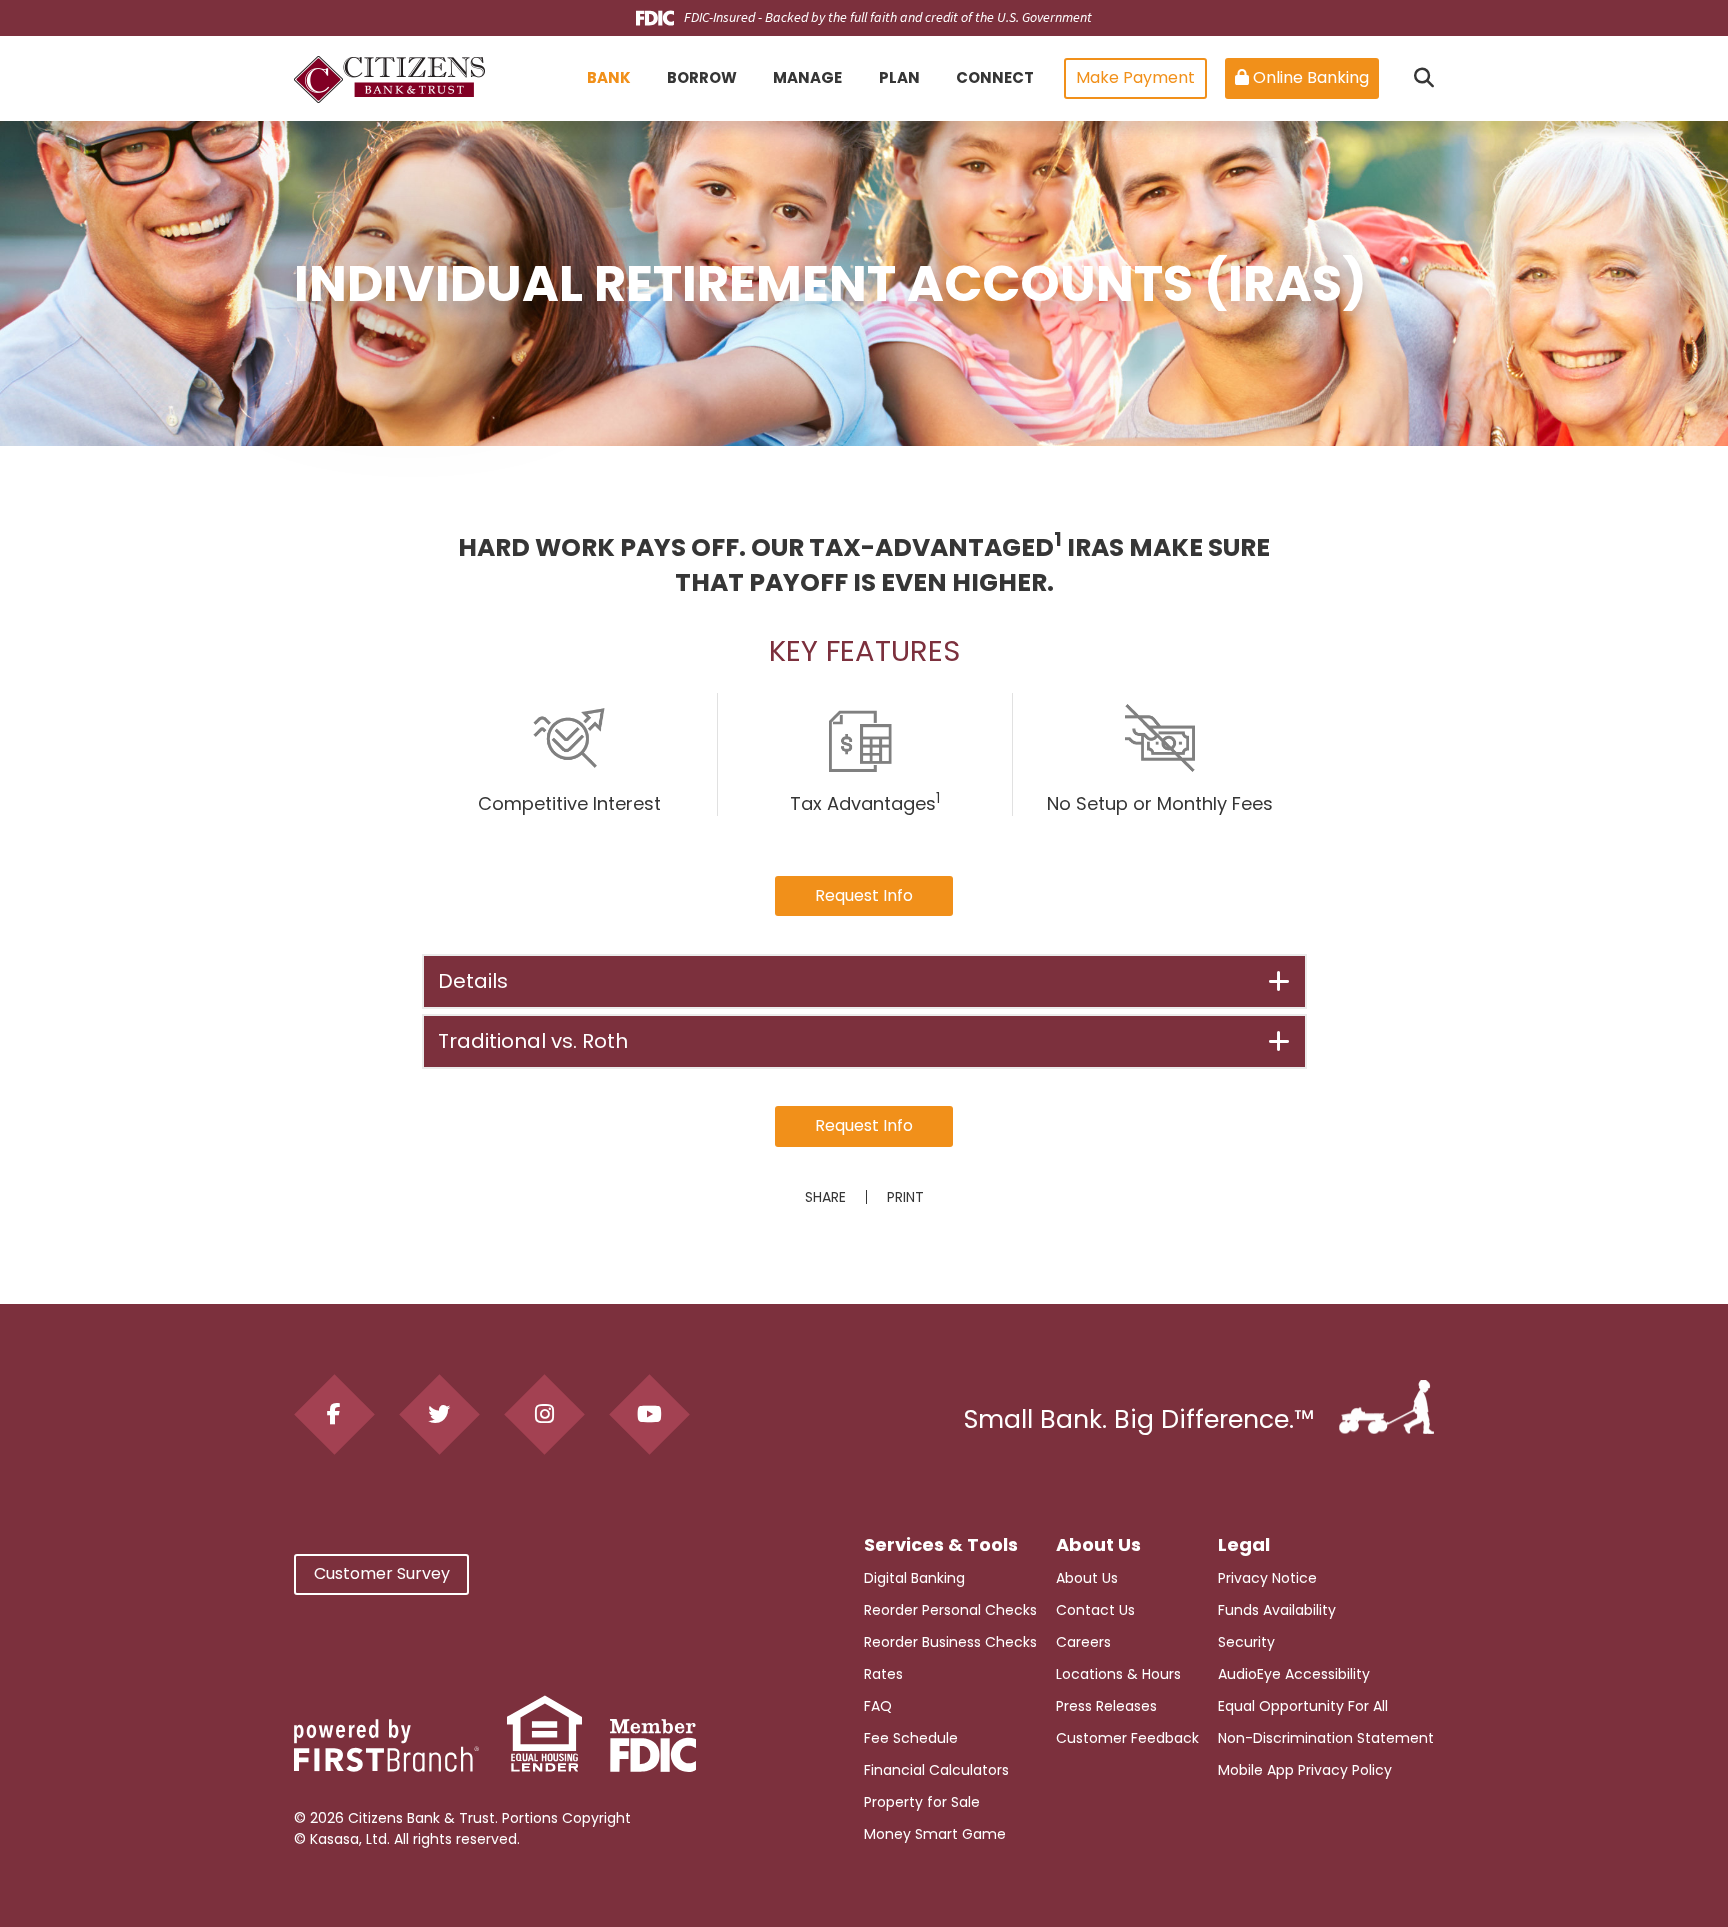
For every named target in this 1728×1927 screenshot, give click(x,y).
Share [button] (825, 1197)
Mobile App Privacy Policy (1305, 1770)
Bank (609, 77)
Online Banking (1309, 77)
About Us (1087, 1578)
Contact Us (1095, 1610)
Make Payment (1135, 77)
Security (1246, 1642)
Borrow (702, 77)
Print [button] (905, 1197)
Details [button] (473, 981)
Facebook (334, 1414)
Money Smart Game (935, 1834)
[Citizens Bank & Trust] (389, 78)
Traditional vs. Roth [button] (533, 1041)
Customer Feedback (1127, 1738)
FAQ (878, 1706)
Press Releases (1106, 1706)
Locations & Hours (1118, 1674)
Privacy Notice (1267, 1578)
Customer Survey (382, 1573)
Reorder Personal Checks (950, 1610)
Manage (807, 77)
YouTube (649, 1414)
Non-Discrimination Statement (1326, 1738)
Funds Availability (1277, 1610)
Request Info (864, 895)
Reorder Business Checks (950, 1642)
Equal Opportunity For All (1303, 1706)
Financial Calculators (936, 1770)
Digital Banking (914, 1578)
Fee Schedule (911, 1738)
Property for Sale (922, 1802)
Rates (883, 1674)
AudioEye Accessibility (1294, 1674)
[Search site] (1424, 78)
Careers (1083, 1642)
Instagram (544, 1414)
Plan (899, 77)
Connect (995, 77)
